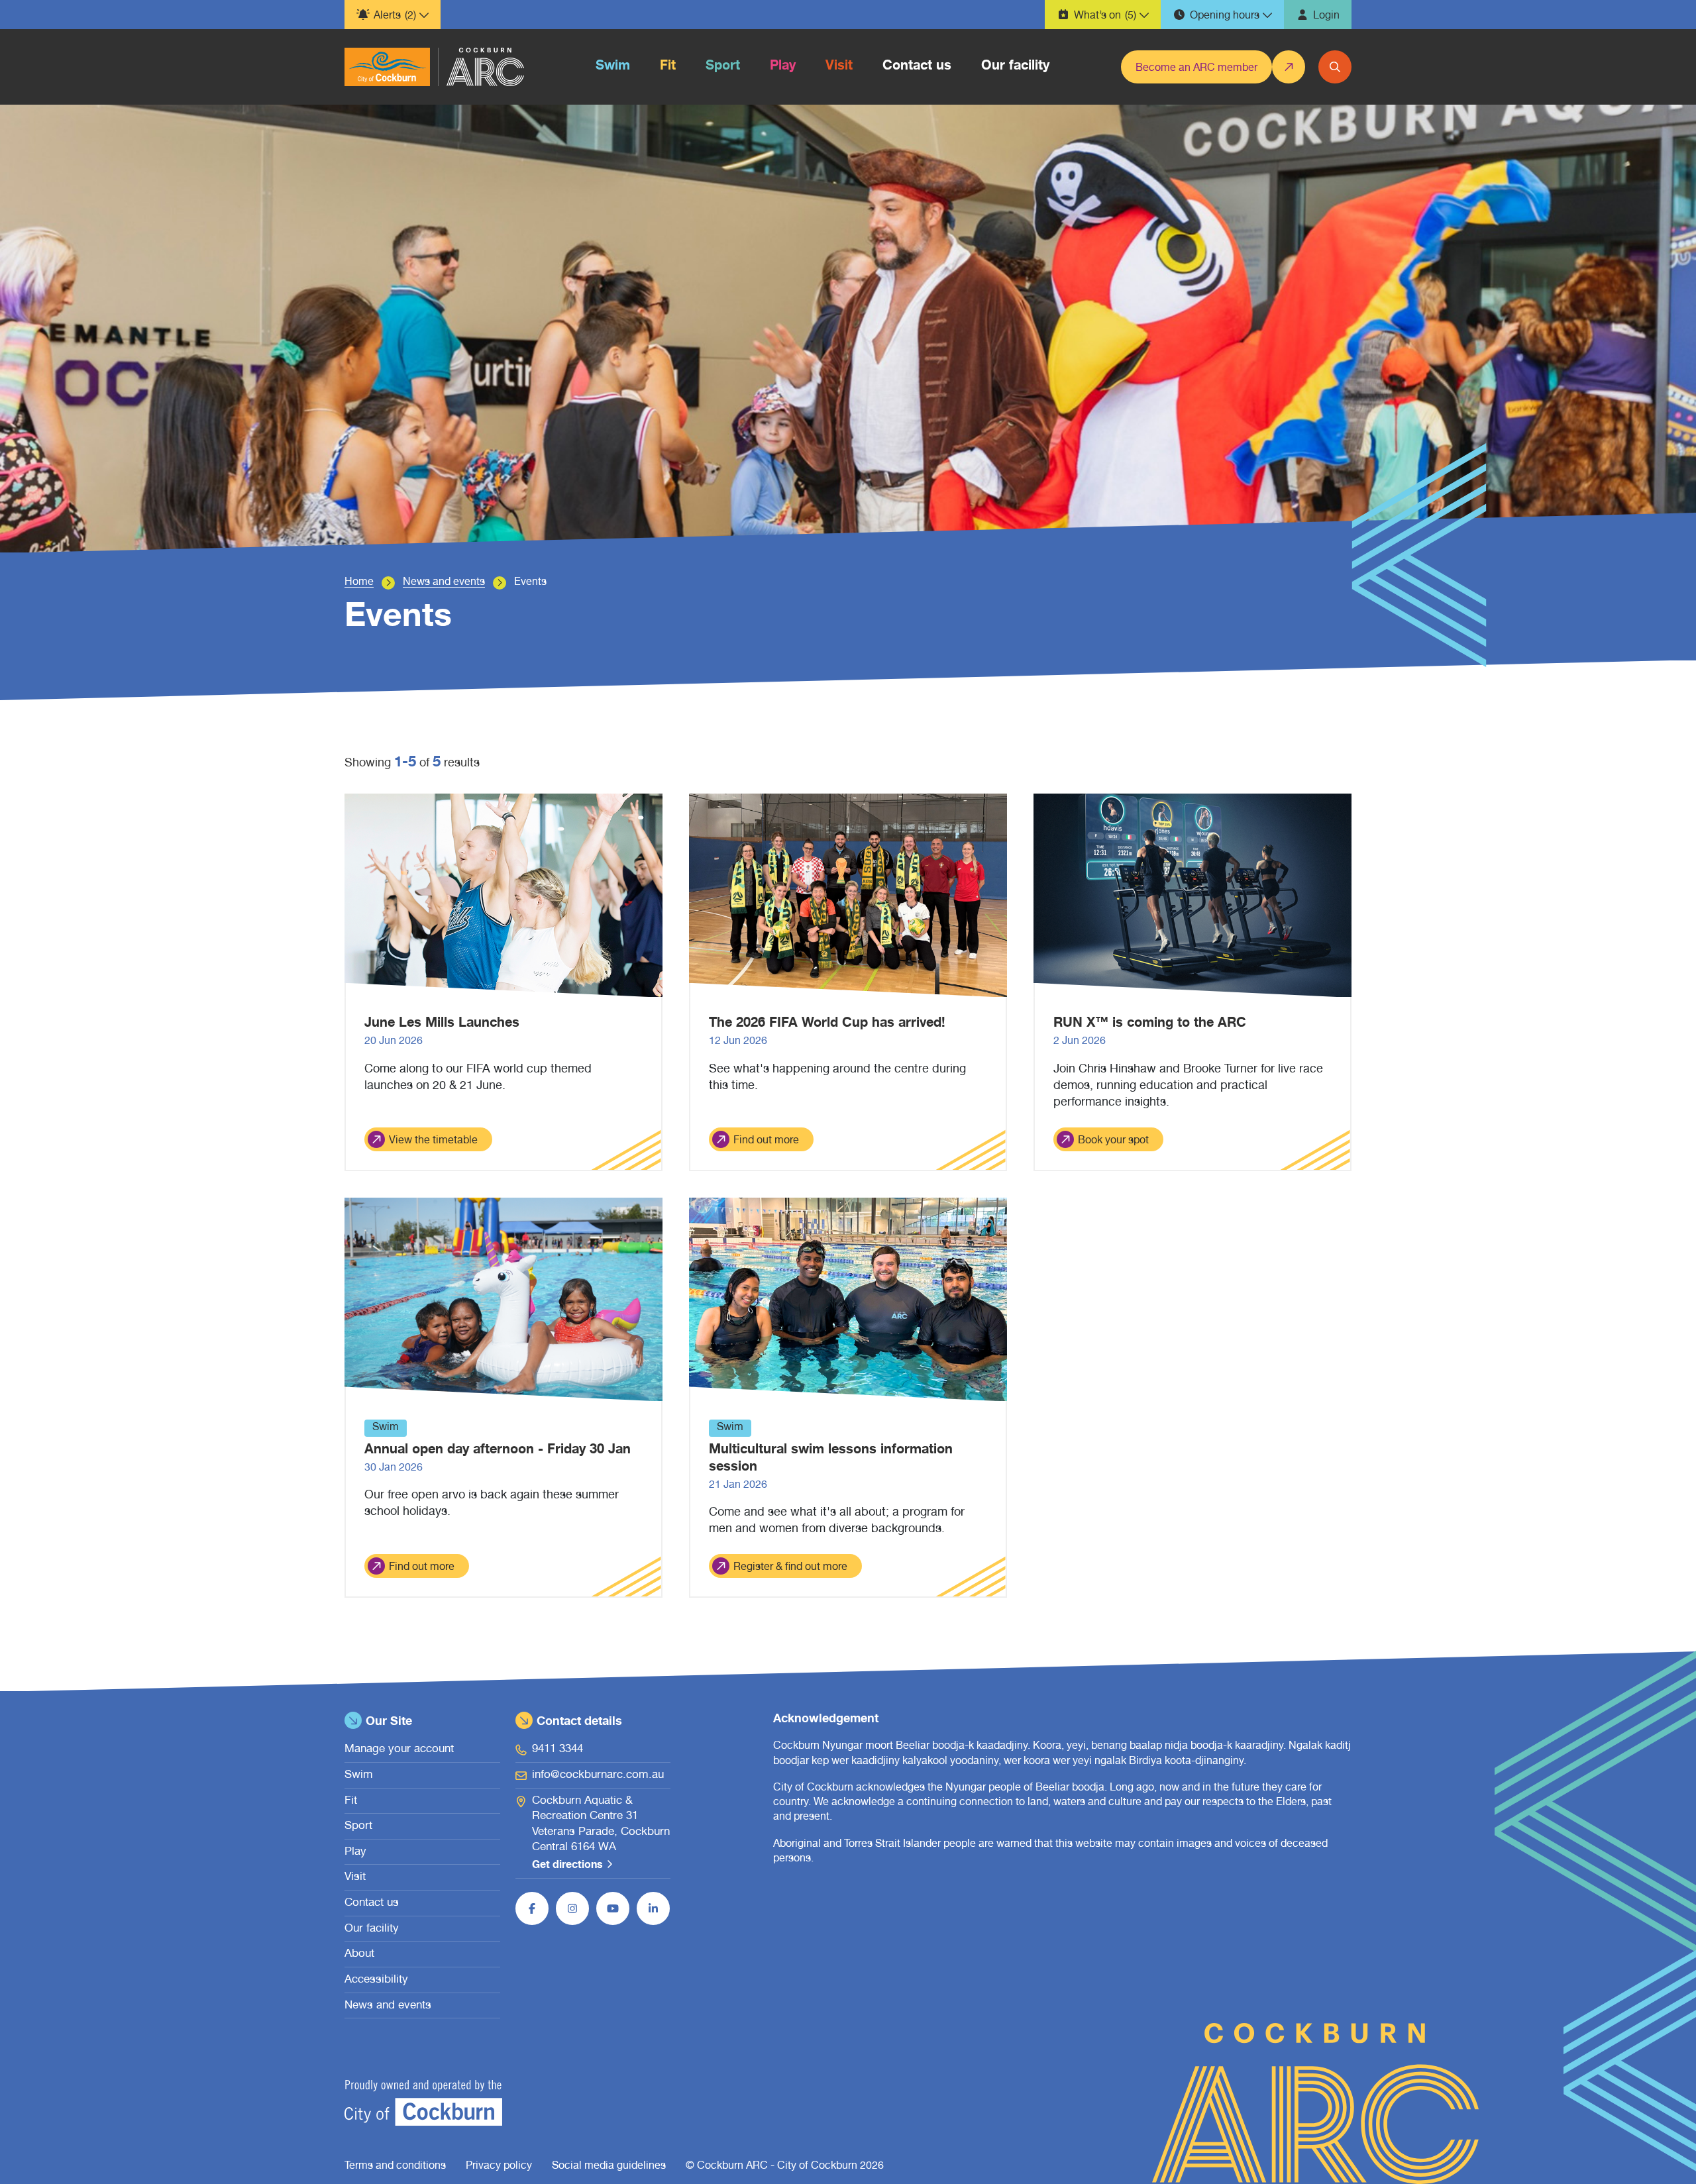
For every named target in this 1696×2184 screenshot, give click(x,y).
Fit (351, 1801)
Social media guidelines (609, 2167)
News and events (444, 583)
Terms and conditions (395, 2167)
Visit (355, 1878)
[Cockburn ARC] (387, 67)
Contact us (372, 1903)
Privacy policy (499, 2167)
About (359, 1954)
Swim (359, 1776)
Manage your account (399, 1750)
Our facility (372, 1929)
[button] (393, 15)
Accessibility (376, 1980)
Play (355, 1852)
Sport (358, 1827)
